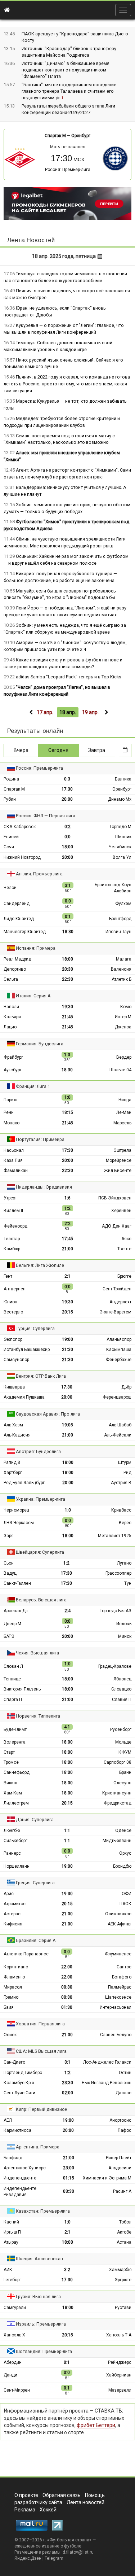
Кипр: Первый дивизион (42, 2109)
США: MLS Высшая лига (41, 2051)
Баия (9, 2007)
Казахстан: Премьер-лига (43, 2211)
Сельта (11, 979)
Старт (9, 1752)
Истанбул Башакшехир (27, 1350)
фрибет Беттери (96, 2425)
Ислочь (124, 1624)
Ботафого (122, 1977)
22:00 (67, 1967)
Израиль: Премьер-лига (41, 2324)
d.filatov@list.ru (78, 2552)
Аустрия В (121, 1483)
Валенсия (121, 969)
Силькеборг (15, 1841)
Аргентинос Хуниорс (25, 2168)
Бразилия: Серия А (36, 1940)
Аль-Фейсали (118, 1435)
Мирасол (13, 1987)
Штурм (125, 1462)
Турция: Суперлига (35, 1328)
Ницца (125, 1100)
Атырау (11, 2242)
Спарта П (13, 1700)
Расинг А (122, 2191)
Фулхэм (123, 904)
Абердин (13, 2362)
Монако (12, 1123)
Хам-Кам (13, 1793)
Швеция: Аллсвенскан (39, 2259)
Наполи (11, 1007)
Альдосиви (120, 2168)
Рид (127, 1473)
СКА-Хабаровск (20, 827)
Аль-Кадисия (17, 1435)
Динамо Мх (120, 799)
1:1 (67, 1831)
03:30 (69, 2191)
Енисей (11, 837)
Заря (9, 1536)
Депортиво (15, 969)
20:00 (67, 799)
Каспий (11, 2222)
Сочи (9, 847)
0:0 (67, 837)
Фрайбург (13, 1057)
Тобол (125, 2222)
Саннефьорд (17, 1772)
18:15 (67, 1112)
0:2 (67, 827)
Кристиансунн (117, 1793)
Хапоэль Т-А (119, 2335)
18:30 (68, 932)
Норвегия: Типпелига (38, 1716)
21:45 (67, 1017)
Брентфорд (120, 919)
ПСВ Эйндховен (115, 1198)
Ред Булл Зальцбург (24, 1483)
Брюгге (124, 1276)
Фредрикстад (118, 1803)
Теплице (12, 1679)
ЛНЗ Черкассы (19, 1523)
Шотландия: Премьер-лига (44, 2351)
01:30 (67, 2007)
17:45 (67, 1239)
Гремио (11, 1997)
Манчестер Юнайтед (25, 932)
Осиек (10, 2035)
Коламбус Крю (19, 2083)
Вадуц (10, 1573)
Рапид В (12, 1462)
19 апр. (90, 712)
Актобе (124, 2232)
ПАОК (125, 1904)
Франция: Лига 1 (33, 1086)
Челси (10, 888)
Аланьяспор (119, 1339)
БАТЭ (9, 1636)
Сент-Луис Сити (19, 2093)
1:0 (68, 1510)
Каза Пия (13, 1160)
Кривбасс (121, 1510)
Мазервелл (120, 2390)
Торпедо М (120, 827)
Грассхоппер (118, 1573)
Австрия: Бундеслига (38, 1451)
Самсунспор (16, 1360)
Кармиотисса (17, 2130)
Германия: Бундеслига (40, 1044)
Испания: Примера (36, 948)
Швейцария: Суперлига (40, 1552)
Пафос (125, 2130)
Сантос (124, 1967)
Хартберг (13, 1473)
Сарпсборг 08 (118, 1762)
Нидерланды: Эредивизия (44, 1187)
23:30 (67, 2083)
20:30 (67, 969)
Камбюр (12, 1249)
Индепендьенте (20, 2178)
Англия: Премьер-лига (39, 874)
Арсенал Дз (16, 1611)
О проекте (26, 2495)
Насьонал (14, 1150)
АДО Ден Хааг (117, 1226)
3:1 (67, 2062)
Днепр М (12, 1624)
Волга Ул (122, 857)
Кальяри (12, 1017)
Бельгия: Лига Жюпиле (40, 1265)
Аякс (126, 1239)
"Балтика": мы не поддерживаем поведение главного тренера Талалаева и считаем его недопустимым (69, 91)
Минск (125, 1636)
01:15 (69, 2178)
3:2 (67, 2270)
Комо (126, 1007)
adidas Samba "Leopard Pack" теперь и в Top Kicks (69, 677)
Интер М (123, 1017)
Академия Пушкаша (24, 1397)
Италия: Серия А (33, 996)
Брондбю (122, 1866)
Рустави (123, 2308)
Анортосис (120, 2120)
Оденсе (123, 1831)
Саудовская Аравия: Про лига (48, 1414)
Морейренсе (119, 1160)
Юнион (10, 1302)
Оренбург (81, 136)
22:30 (67, 979)
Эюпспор (13, 1339)
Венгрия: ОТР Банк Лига (41, 1376)
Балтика (123, 779)
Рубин (10, 799)
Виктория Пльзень (22, 1689)
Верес (125, 1523)
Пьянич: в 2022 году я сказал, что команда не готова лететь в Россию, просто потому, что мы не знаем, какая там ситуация (67, 384)
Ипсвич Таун (118, 932)
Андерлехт (120, 1302)
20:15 (67, 1312)
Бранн (125, 1772)
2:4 (67, 1611)
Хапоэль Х (14, 2335)
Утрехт (10, 1198)
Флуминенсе (118, 1954)
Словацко (121, 1689)
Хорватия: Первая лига (40, 2024)
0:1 (67, 2362)
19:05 (67, 1425)
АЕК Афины (120, 1924)
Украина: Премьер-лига (40, 1499)
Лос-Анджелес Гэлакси (107, 2062)
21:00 (67, 1249)
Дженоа (123, 1027)
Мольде (123, 1742)
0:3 (67, 779)
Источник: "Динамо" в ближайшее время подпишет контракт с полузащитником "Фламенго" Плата (66, 70)
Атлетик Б (121, 979)
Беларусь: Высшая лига (41, 1600)
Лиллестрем (16, 1803)
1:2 (66, 1563)
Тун (128, 1583)
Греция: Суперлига (35, 1883)
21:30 (67, 1350)
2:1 (67, 1276)
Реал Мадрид (17, 959)
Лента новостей (85, 2502)
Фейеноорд (15, 1226)
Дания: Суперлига (35, 1820)
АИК (8, 2270)
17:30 (67, 789)
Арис (9, 1894)
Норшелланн (17, 1866)
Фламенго (14, 1977)
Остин (125, 2073)
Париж (10, 1100)
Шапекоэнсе (118, 1997)
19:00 (67, 1339)
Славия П (122, 1700)
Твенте (124, 1249)
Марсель (122, 1123)
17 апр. (45, 712)
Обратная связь (62, 2495)
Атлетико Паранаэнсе (26, 1954)
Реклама (25, 2510)
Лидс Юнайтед (19, 919)
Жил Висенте (118, 1171)
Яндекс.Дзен (28, 2558)
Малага (124, 959)
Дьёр (126, 1387)
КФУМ (125, 1752)
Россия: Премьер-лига (68, 170)
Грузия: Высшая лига (38, 2297)
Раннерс (12, 1853)
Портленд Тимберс (23, 2073)
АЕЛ (8, 2120)
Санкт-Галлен (17, 1583)
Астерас (12, 1914)
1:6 (67, 1198)
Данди (10, 2375)
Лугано (124, 1563)
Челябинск (120, 847)
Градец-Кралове (115, 1666)
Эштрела (122, 1150)
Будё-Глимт (15, 1729)
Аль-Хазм (13, 1425)
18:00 (67, 847)
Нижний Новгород (22, 857)
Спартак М (55, 136)
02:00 (67, 2093)
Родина (11, 779)
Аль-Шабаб (120, 1425)
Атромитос (15, 1904)
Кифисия (13, 1924)
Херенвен (121, 1211)
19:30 (67, 1007)
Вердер (124, 1057)
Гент (8, 1276)
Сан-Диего (14, 2062)
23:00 (69, 2168)
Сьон (9, 1563)
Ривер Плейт (119, 2158)
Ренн (9, 1112)
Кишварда (14, 1387)
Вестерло (13, 1312)
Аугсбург (13, 1070)
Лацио (10, 1027)
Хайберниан (119, 2375)
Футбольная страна (69, 2540)
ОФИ (127, 1894)
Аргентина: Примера (38, 2147)
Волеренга (15, 1742)
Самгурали (15, 2308)
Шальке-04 (120, 1070)
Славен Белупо (116, 2035)
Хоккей (48, 2510)
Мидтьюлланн (117, 1841)
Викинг (11, 1783)
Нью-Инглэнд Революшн (107, 2083)
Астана (124, 2242)
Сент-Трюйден (117, 1289)
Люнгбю (12, 1831)
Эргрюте (123, 2280)
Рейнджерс (120, 2362)
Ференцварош (117, 1397)
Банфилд (13, 2158)
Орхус (125, 1853)
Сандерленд (17, 904)
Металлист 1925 (115, 1536)
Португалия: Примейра (40, 1139)
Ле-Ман (124, 1112)
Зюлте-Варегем (116, 1312)
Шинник (123, 837)
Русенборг (121, 1729)
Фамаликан (16, 1171)
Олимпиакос (118, 1914)
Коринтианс (16, 1967)
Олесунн (122, 1783)
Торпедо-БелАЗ (116, 1611)
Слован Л (13, 1666)
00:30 (67, 1987)
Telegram (54, 2558)
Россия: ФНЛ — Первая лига (46, 816)
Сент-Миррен (17, 2390)
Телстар (12, 1239)
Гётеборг (12, 2280)
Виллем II (13, 1211)
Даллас (123, 2093)
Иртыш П (12, 2232)
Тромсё (11, 1762)
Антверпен (15, 1289)
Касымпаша (119, 1350)
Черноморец (16, 1510)
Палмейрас (120, 1987)
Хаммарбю (120, 2270)
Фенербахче (119, 1360)
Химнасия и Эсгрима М (107, 2178)
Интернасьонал (116, 2007)
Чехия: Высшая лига (37, 1653)
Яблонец (122, 1679)
